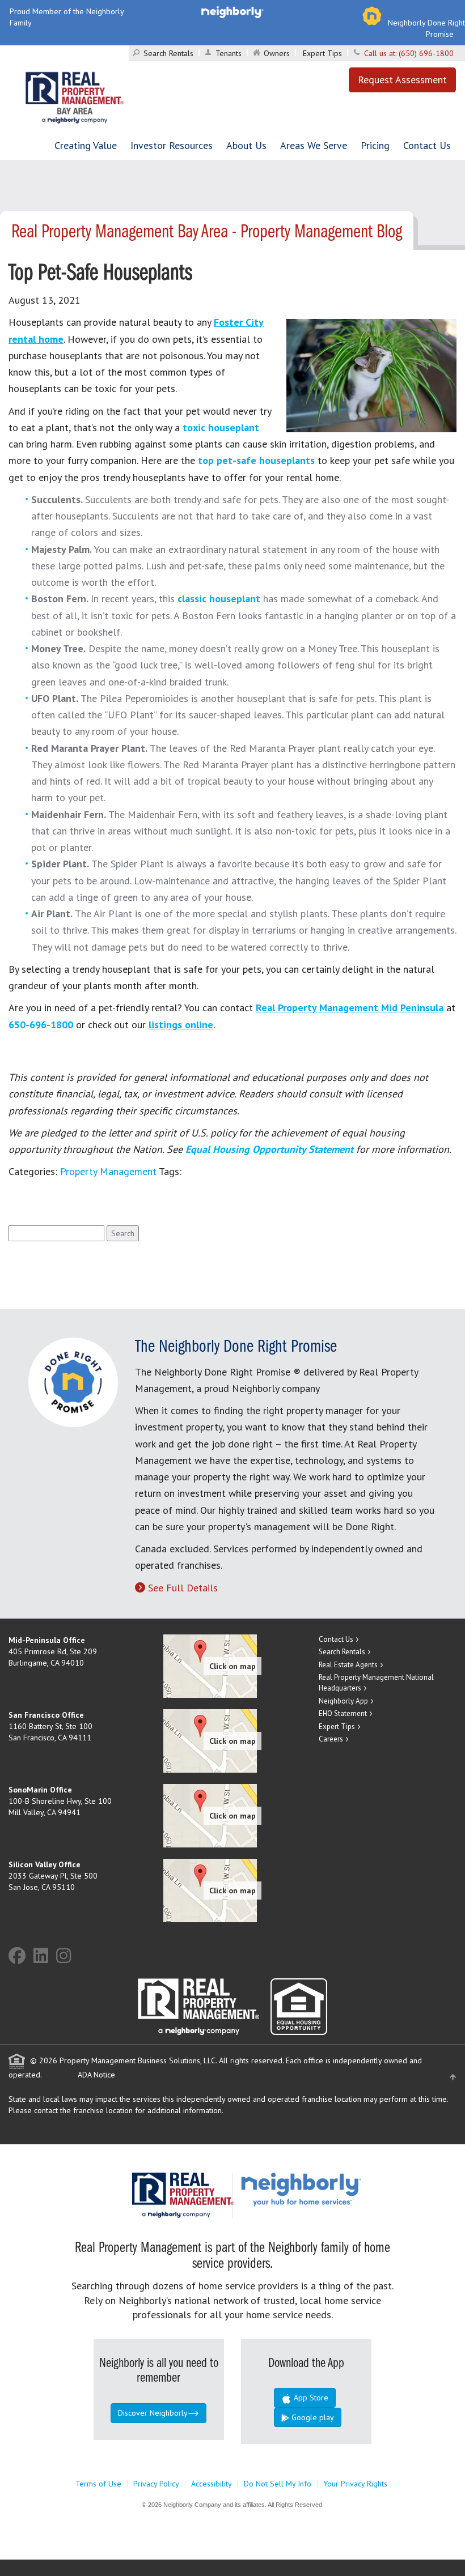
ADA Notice (96, 2075)
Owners (277, 53)
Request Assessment (402, 80)
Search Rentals (168, 53)
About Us (246, 145)
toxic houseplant (221, 427)
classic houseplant (219, 599)
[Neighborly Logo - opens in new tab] (335, 2188)
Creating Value (86, 145)
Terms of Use (98, 2484)
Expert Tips (322, 53)
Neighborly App (343, 1701)
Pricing (375, 145)
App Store (310, 2398)
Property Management (108, 1171)
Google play (312, 2417)
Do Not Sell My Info (278, 2484)
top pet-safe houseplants (256, 460)
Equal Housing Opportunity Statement (271, 1149)
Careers (331, 1739)
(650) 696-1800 (426, 53)
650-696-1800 (41, 1025)
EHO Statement (343, 1713)
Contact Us (427, 145)
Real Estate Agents (348, 1665)
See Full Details (183, 1588)
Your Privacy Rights (355, 2484)
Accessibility (212, 2484)
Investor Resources (172, 145)
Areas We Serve (314, 145)
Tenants (229, 53)
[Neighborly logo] (232, 11)
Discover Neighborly (153, 2413)
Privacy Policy (156, 2484)
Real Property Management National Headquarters (376, 1683)
